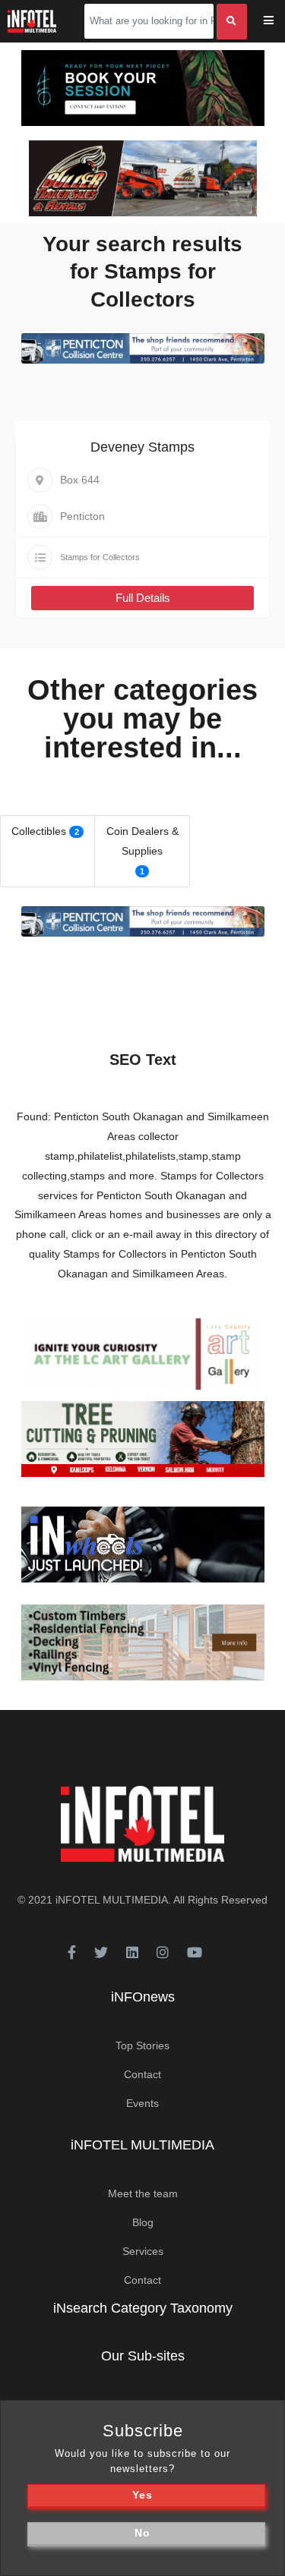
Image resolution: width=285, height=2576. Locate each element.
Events (142, 2103)
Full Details (143, 598)
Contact (142, 2074)
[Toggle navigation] (279, 22)
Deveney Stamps (142, 447)
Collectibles (39, 831)
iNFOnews (143, 1997)
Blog (143, 2222)
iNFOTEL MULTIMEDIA (112, 1900)
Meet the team (143, 2193)
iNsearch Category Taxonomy (143, 2308)
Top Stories (142, 2045)
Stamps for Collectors (100, 557)
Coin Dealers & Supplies (142, 841)
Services (143, 2251)
